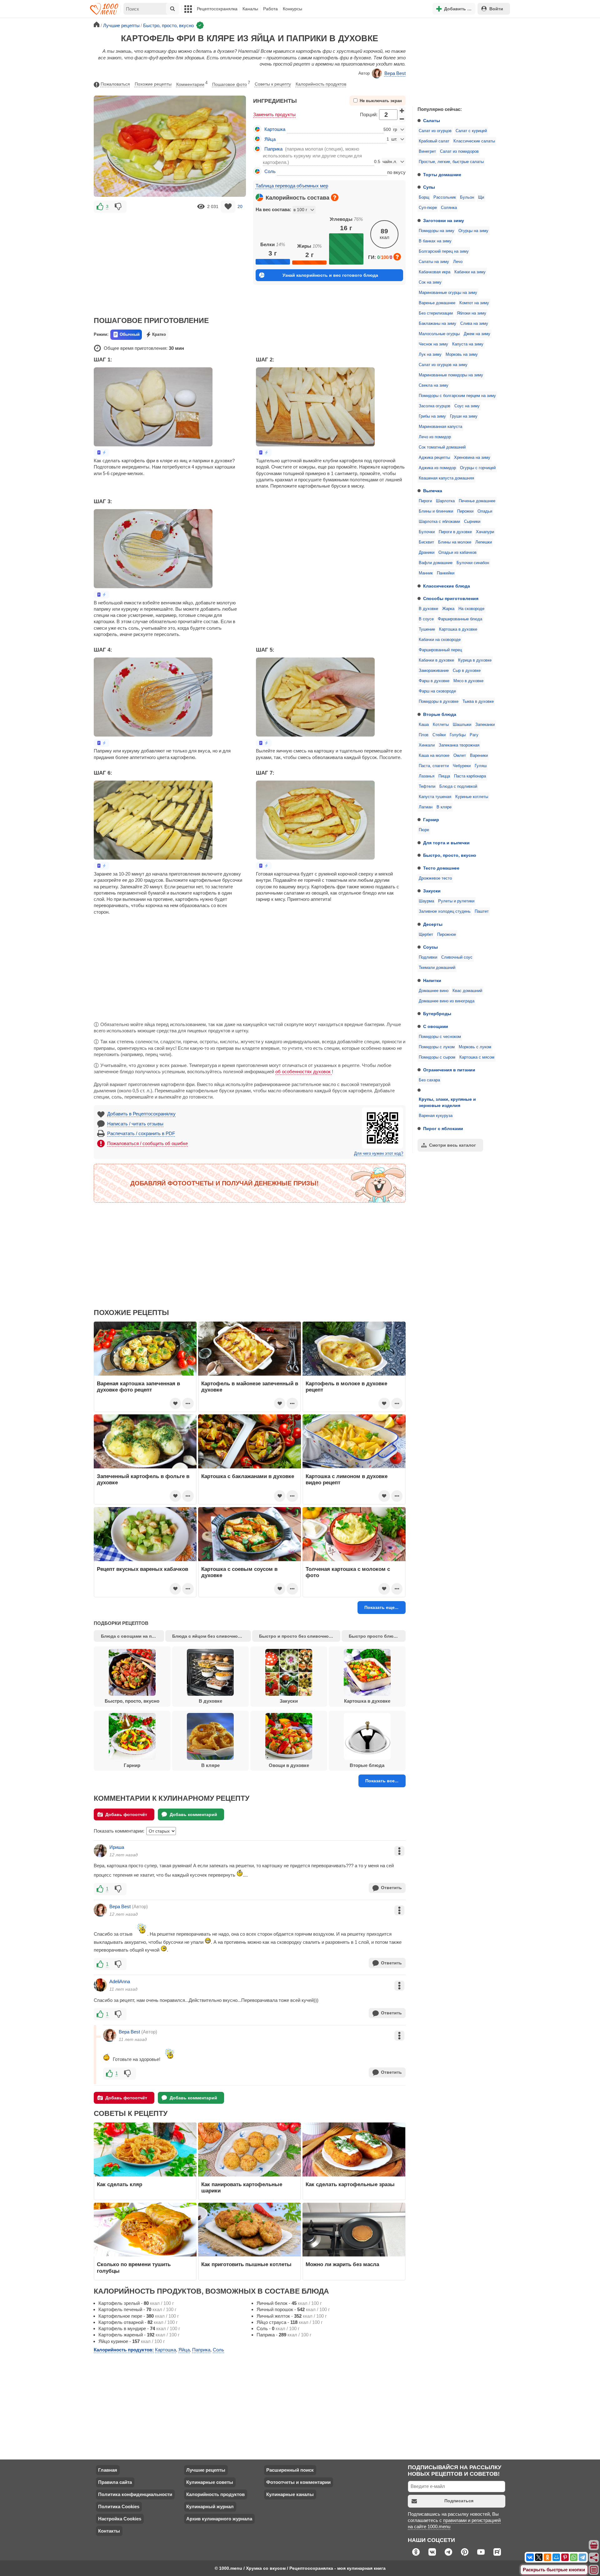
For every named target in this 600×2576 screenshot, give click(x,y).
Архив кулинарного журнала (219, 2519)
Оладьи (485, 511)
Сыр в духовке (467, 671)
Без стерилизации (436, 313)
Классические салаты (474, 141)
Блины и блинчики (436, 511)
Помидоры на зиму (437, 231)
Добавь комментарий (193, 1814)
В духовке (428, 609)
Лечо (458, 262)
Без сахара (429, 1080)
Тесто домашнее (441, 868)
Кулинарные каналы (290, 2494)
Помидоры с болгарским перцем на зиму (457, 396)
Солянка (449, 208)
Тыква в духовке (478, 702)
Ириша (117, 1847)
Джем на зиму (477, 334)
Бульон (467, 197)
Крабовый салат (434, 141)
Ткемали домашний (437, 968)
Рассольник (445, 197)
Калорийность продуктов (321, 84)
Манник (426, 573)
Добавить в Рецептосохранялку (141, 1114)
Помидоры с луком (437, 1047)
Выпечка (433, 491)
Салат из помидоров (459, 151)
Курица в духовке (475, 660)
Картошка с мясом (477, 1057)
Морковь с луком (475, 1047)
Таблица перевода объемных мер (292, 186)
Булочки (427, 532)
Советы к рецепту (273, 84)
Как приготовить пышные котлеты (246, 2264)
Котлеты (441, 725)
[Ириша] (100, 1851)
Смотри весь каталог (452, 1145)
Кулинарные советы (210, 2482)
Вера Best (395, 73)
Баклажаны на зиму (437, 324)
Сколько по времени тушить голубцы (134, 2267)
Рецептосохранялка (217, 9)
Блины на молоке (455, 542)
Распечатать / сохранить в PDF (141, 1133)
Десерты (433, 924)
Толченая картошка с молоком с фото (348, 1572)
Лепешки (484, 542)
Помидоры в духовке (439, 702)
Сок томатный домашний (442, 447)
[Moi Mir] (556, 2557)
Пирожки (465, 511)
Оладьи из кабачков (457, 553)
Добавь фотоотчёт (126, 1814)
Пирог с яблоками (443, 1129)
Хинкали (427, 745)
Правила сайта (115, 2482)
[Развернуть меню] (594, 2570)
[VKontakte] (530, 2557)
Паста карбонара (470, 776)
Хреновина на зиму (472, 458)
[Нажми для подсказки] (335, 197)
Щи (481, 197)
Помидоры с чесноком (440, 1037)
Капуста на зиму (468, 344)
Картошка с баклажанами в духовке (248, 1476)
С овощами (436, 1026)
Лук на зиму (430, 355)
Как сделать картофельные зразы (350, 2184)
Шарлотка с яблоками (439, 522)
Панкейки (446, 573)
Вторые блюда (440, 714)
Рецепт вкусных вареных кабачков (142, 1569)
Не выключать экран (381, 101)
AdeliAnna (120, 1981)
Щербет (426, 935)
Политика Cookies (119, 2507)
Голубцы (458, 735)
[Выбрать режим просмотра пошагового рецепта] (102, 452)
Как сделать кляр (120, 2184)
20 (240, 206)
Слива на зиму (474, 324)
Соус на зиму (467, 406)
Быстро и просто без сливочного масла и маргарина (300, 1636)
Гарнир (431, 820)
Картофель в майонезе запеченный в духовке (250, 1387)
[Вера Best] (100, 1910)
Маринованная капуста (440, 427)
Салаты (432, 121)
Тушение (427, 629)
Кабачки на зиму (470, 272)
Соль (270, 171)
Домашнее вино (434, 991)
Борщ (424, 197)
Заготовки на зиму (444, 221)
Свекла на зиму (434, 385)
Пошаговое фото (231, 84)
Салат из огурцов (435, 131)
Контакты (109, 2531)
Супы (429, 187)
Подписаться (459, 2501)
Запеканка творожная (459, 745)
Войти (496, 9)
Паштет (482, 911)
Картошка (275, 129)
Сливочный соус (457, 957)
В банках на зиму (435, 241)
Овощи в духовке (289, 1765)
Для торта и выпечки (446, 843)
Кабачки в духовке (436, 660)
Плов (424, 735)
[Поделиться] (594, 2558)
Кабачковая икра (435, 272)
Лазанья (427, 776)
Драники (427, 553)
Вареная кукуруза (436, 1116)
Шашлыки (462, 725)
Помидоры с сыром (437, 1057)
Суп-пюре (428, 208)
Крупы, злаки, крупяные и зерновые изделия (447, 1102)
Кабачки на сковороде (440, 640)
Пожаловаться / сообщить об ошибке (147, 1143)
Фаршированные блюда (460, 619)
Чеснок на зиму (433, 344)
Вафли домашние (436, 563)
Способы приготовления (451, 598)
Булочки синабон (473, 563)
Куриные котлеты (472, 797)
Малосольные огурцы (439, 334)
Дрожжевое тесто (435, 878)
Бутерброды (437, 1014)
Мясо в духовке (468, 681)
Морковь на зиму (462, 355)
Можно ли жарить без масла (342, 2264)
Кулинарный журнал (210, 2507)
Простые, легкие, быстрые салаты (451, 162)
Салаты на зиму (434, 262)
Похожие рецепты (153, 84)
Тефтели (427, 787)
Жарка (448, 609)
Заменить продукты (274, 114)
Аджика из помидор (437, 468)
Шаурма (426, 901)
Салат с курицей (471, 131)
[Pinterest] (565, 2557)
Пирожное (447, 935)
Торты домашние (442, 175)
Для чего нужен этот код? (379, 1154)
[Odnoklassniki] (547, 2557)
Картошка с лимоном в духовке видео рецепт (347, 1479)
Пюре (424, 830)
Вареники (479, 756)
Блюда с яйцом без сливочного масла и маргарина (212, 1636)
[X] (539, 2557)
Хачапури (485, 532)
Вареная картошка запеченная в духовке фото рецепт (138, 1387)
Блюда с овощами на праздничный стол (132, 1636)
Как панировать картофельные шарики (242, 2187)
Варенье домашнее (437, 303)
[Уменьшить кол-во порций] (402, 119)
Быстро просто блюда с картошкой (377, 1636)
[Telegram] (582, 2557)
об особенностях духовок (304, 1072)
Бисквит (426, 542)
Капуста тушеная (435, 797)
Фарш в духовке (434, 681)
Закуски (432, 891)
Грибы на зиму (432, 416)
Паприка (273, 149)
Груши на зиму (464, 416)
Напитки (432, 980)
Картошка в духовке (458, 629)
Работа (270, 9)
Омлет (460, 756)
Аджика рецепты (434, 458)
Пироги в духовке (455, 532)
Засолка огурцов (435, 406)
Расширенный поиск (290, 2470)
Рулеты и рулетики (456, 901)
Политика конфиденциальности (135, 2494)
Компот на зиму (474, 303)
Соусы (430, 947)
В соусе (426, 619)
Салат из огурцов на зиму (443, 365)
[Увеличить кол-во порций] (402, 110)
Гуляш (481, 766)
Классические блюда (447, 586)
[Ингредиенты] (594, 2545)
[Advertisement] (459, 61)
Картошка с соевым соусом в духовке (239, 1572)
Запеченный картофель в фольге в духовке (143, 1479)
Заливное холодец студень (445, 911)
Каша (424, 725)
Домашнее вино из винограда (447, 1001)
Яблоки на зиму (472, 313)
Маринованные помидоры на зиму (451, 375)
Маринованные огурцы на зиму (448, 293)
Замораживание (434, 671)
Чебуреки (462, 766)
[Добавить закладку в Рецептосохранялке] (228, 207)
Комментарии (192, 84)
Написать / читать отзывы (135, 1124)
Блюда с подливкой (458, 787)
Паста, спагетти (434, 766)
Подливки (428, 957)
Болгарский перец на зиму (444, 251)
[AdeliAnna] (100, 1985)
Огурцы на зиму (473, 231)
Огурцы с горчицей (478, 468)
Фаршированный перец (440, 650)
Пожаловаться (115, 84)
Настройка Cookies (120, 2519)
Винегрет (427, 151)
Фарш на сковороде (437, 691)
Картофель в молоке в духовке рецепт (346, 1387)
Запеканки (485, 725)
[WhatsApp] (574, 2557)
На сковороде (471, 609)
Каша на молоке (434, 756)
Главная (108, 2470)
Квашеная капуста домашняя (446, 478)
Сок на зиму (430, 282)
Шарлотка (445, 501)
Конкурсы (292, 9)
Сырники (472, 522)
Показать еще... (381, 1607)
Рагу (474, 735)
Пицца (444, 776)
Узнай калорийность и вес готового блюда (330, 275)
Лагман (426, 807)
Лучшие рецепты (206, 2470)
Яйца (270, 139)
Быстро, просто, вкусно (450, 855)
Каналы (250, 9)
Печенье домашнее (477, 501)
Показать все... (382, 1781)
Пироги (425, 501)
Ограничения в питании (449, 1070)
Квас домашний (467, 991)
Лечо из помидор (435, 437)
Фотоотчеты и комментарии (298, 2482)
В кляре (444, 807)
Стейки (439, 735)
